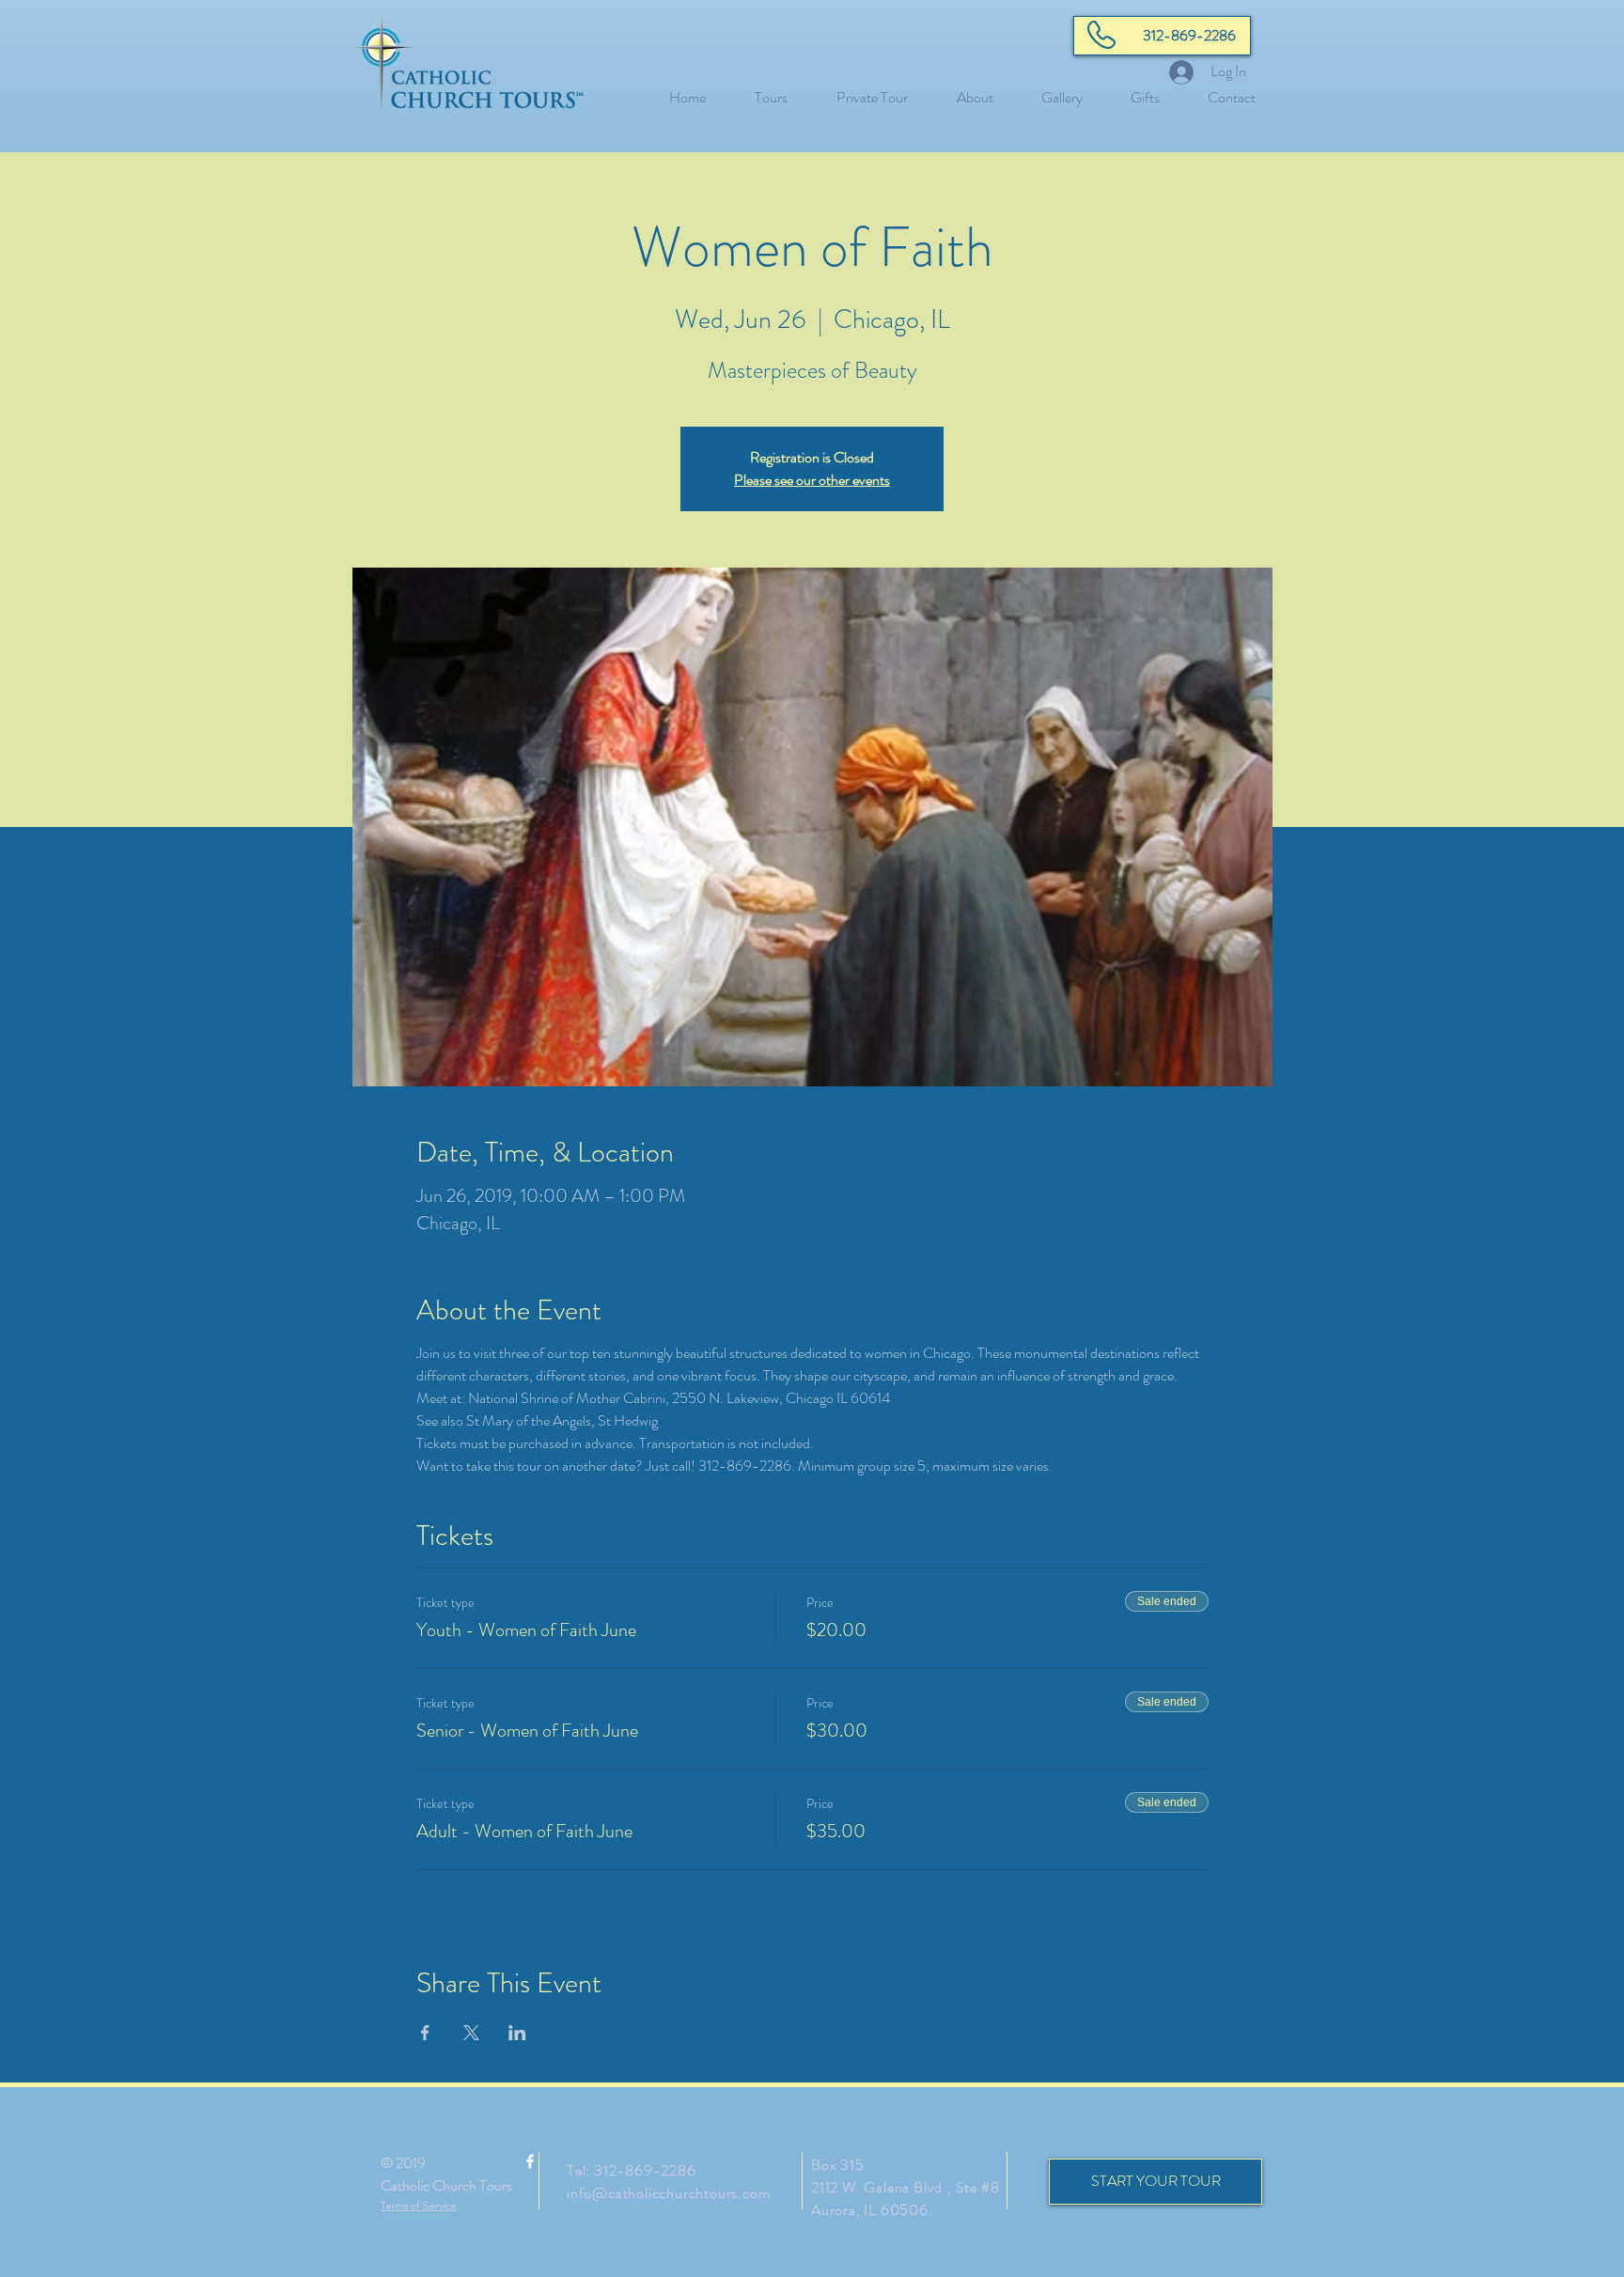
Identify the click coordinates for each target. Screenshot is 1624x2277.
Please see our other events (812, 480)
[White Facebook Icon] (530, 2161)
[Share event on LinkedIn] (517, 2033)
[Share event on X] (471, 2033)
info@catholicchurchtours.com (668, 2193)
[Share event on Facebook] (425, 2033)
